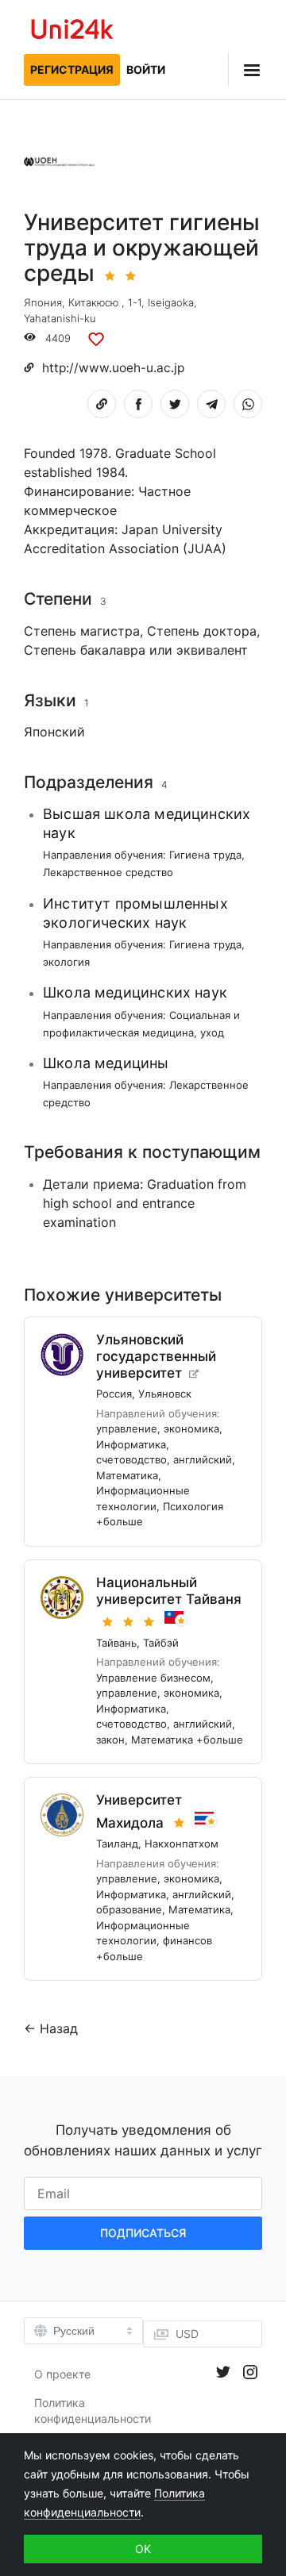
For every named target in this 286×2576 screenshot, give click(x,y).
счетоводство (131, 1459)
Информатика (131, 1444)
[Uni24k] (72, 31)
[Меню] (245, 69)
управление (127, 1428)
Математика (127, 1475)
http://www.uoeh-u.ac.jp (113, 368)
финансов (187, 1940)
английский (203, 1459)
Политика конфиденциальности (93, 2411)
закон (110, 1740)
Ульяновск (165, 1394)
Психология (193, 1506)
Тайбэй (161, 1643)
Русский (74, 2331)
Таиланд (117, 1844)
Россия (114, 1394)
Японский (54, 732)
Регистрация (72, 69)
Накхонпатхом (182, 1844)
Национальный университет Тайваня (169, 1591)
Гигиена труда (205, 855)
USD (187, 2334)
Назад (59, 2028)
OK (143, 2549)
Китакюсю (93, 302)
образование (129, 1909)
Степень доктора (202, 631)
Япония (43, 302)
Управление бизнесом (153, 1678)
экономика (191, 1428)
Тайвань (116, 1643)
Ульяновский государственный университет (156, 1356)
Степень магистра (82, 631)
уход (212, 1032)
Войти (146, 69)
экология (66, 962)
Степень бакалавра (85, 650)
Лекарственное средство (108, 872)
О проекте (62, 2374)
